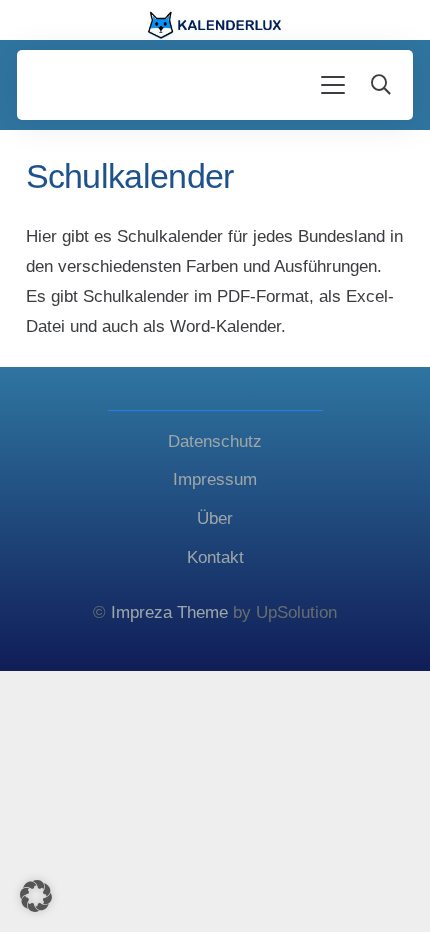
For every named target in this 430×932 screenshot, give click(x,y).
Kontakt (215, 557)
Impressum (215, 479)
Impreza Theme (169, 612)
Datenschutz (215, 441)
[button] (333, 85)
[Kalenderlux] (215, 25)
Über (215, 518)
